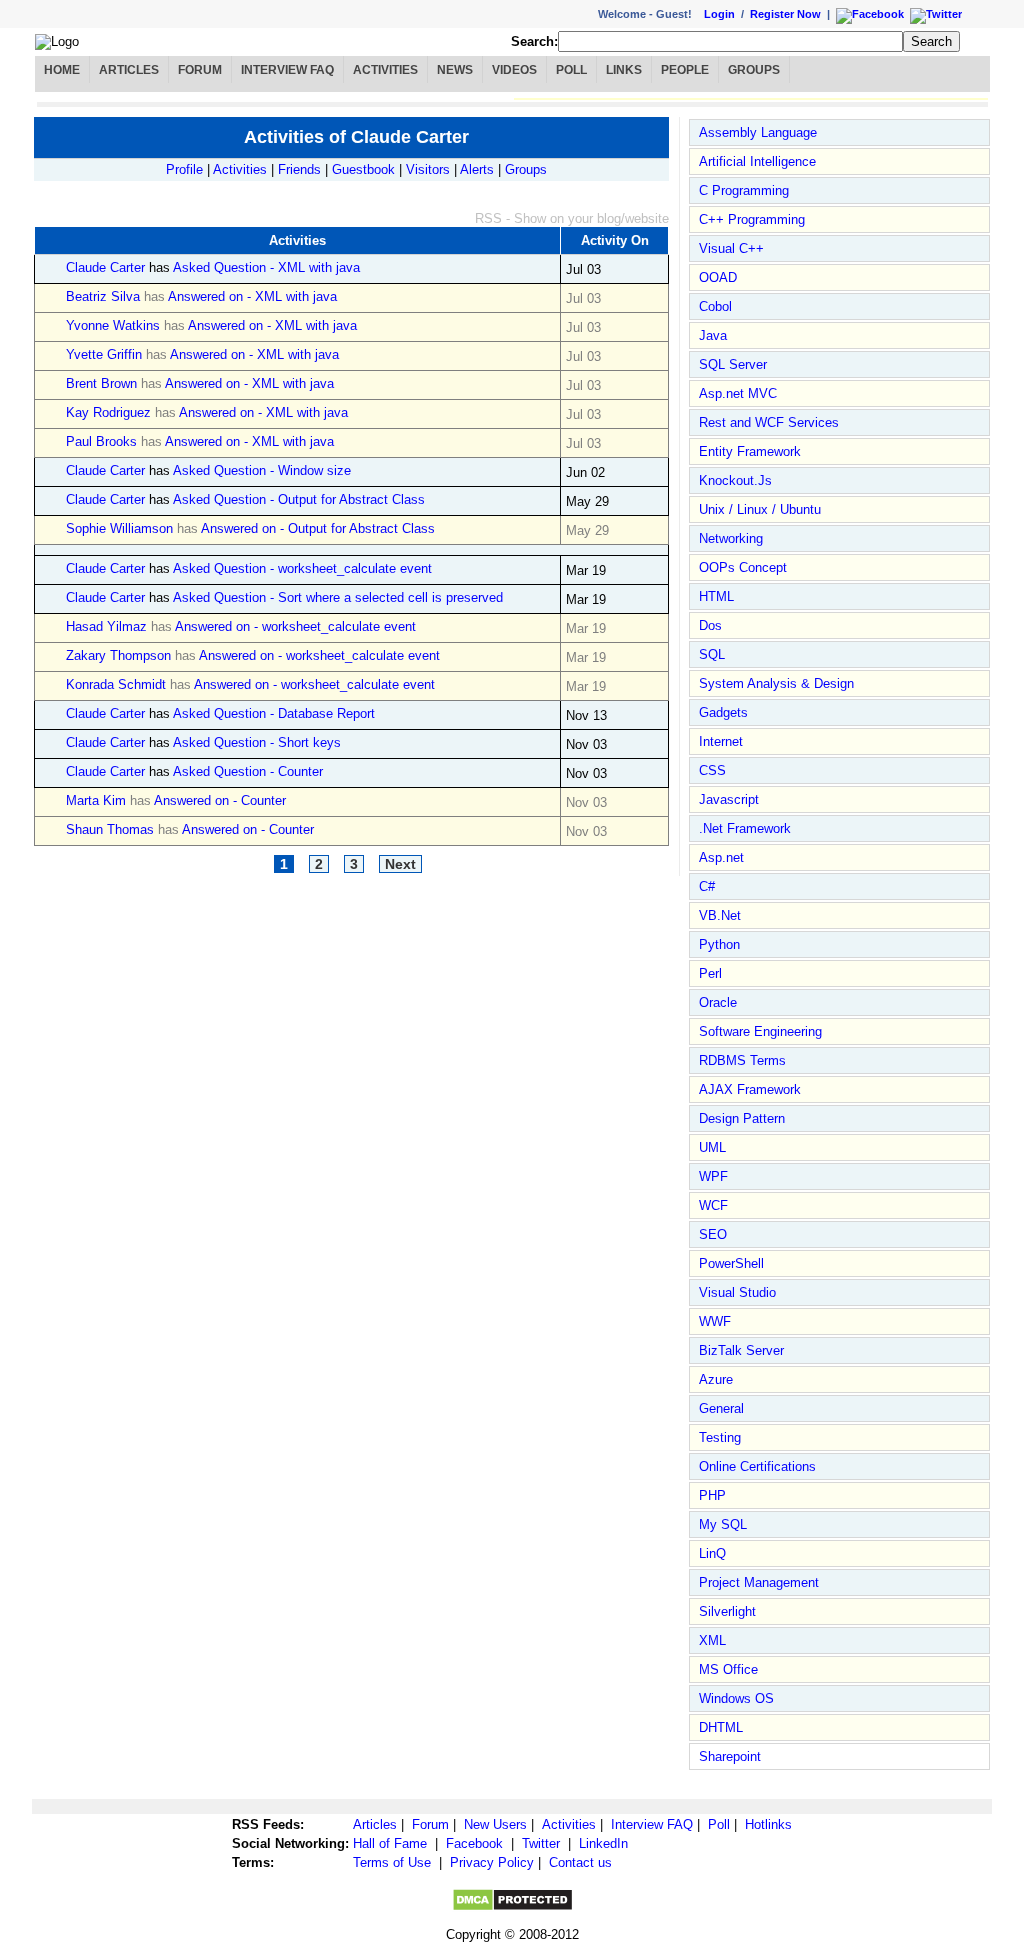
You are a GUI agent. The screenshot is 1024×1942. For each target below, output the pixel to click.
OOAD (718, 277)
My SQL (723, 1524)
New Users (495, 1824)
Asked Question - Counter (248, 771)
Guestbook (363, 169)
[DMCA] (512, 1907)
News (455, 70)
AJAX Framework (750, 1089)
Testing (720, 1437)
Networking (731, 538)
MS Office (728, 1669)
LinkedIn (603, 1843)
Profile (184, 169)
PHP (712, 1495)
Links (624, 70)
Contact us (580, 1862)
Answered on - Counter (220, 800)
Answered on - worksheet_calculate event (295, 626)
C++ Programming (752, 219)
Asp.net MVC (738, 393)
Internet (721, 741)
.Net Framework (745, 828)
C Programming (744, 190)
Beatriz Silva (103, 296)
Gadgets (723, 712)
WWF (715, 1321)
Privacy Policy (492, 1862)
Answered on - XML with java (252, 296)
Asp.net (721, 857)
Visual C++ (731, 248)
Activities (385, 70)
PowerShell (731, 1263)
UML (712, 1147)
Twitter (541, 1843)
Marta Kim (96, 800)
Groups (754, 70)
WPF (713, 1176)
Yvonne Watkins (113, 325)
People (685, 70)
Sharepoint (730, 1756)
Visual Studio (737, 1292)
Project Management (759, 1582)
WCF (713, 1205)
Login (719, 14)
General (721, 1408)
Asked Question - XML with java (266, 267)
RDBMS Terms (742, 1060)
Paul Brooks (101, 441)
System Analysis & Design (776, 683)
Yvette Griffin (104, 354)
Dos (710, 625)
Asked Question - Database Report (274, 713)
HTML (716, 596)
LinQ (712, 1553)
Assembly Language (758, 132)
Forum (200, 70)
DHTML (721, 1727)
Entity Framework (750, 451)
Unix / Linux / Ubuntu (760, 509)
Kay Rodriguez (108, 412)
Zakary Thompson (118, 655)
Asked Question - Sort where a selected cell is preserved (338, 597)
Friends (299, 169)
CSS (712, 770)
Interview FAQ (287, 70)
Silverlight (727, 1611)
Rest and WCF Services (769, 422)
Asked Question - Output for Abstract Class (299, 499)
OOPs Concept (743, 567)
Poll (571, 70)
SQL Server (733, 364)
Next (400, 864)
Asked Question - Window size (262, 470)
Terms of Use (392, 1862)
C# (707, 886)
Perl (710, 973)
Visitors (428, 169)
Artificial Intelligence (757, 161)
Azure (716, 1379)
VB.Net (720, 915)
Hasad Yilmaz (106, 626)
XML (712, 1640)
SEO (713, 1234)
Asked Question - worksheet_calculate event (302, 568)
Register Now (785, 14)
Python (719, 944)
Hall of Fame (390, 1843)
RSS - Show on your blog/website (572, 218)
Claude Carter (105, 267)
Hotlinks (768, 1824)
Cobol (715, 306)
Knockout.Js (735, 480)
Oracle (718, 1002)
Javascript (729, 799)
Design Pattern (742, 1118)
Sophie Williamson (119, 528)
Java (713, 335)
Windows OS (736, 1698)
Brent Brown (101, 383)
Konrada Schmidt (116, 684)
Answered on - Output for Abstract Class (318, 528)
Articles (129, 70)
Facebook (474, 1843)
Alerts (477, 169)
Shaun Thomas (110, 829)
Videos (514, 70)
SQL (712, 654)
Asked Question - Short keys (257, 742)
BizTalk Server (741, 1350)
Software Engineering (760, 1031)
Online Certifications (757, 1466)
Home (62, 70)
